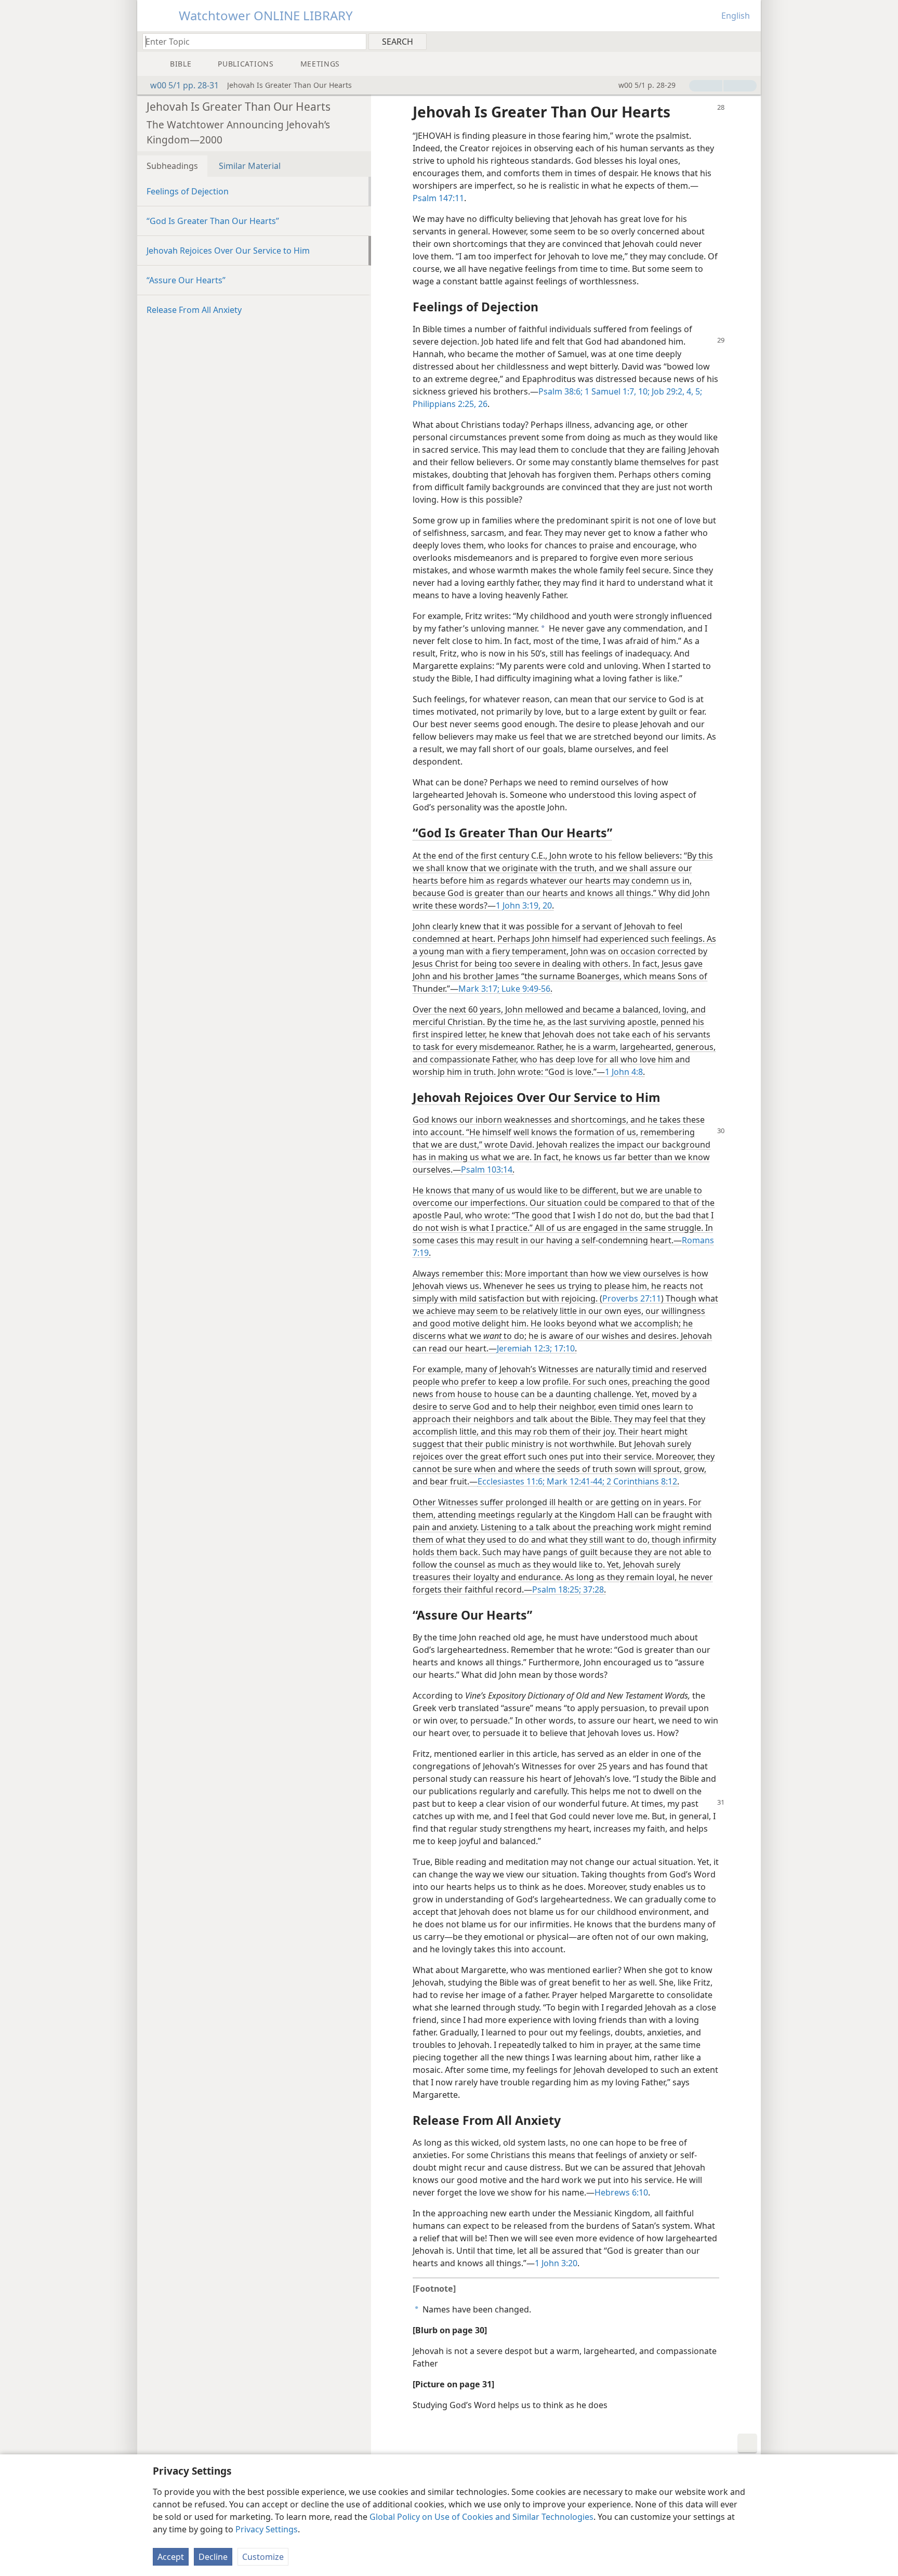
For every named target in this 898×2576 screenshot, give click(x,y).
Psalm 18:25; (557, 1589)
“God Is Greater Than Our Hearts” (213, 221)
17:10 (563, 1348)
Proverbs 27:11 (632, 1298)
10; (643, 391)
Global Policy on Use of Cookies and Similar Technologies (481, 2517)
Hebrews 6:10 (621, 2192)
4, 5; (693, 391)
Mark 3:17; (479, 989)
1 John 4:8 (624, 1072)
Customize (263, 2557)
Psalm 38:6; (560, 391)
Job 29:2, (667, 391)
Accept (171, 2557)
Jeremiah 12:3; (524, 1348)
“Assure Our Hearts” (186, 280)
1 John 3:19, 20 (524, 905)
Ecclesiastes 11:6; (511, 1481)
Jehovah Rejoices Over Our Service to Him (228, 251)
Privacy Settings (267, 2529)
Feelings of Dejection (188, 191)
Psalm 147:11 (438, 198)
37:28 (592, 1589)
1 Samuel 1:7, (609, 391)
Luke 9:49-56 (525, 989)
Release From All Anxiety (194, 310)
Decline (213, 2557)
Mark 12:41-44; (575, 1481)
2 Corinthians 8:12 (641, 1481)
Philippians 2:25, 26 (450, 404)
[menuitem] (749, 41)
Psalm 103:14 (487, 1169)
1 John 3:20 (556, 2263)
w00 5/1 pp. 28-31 (184, 85)
